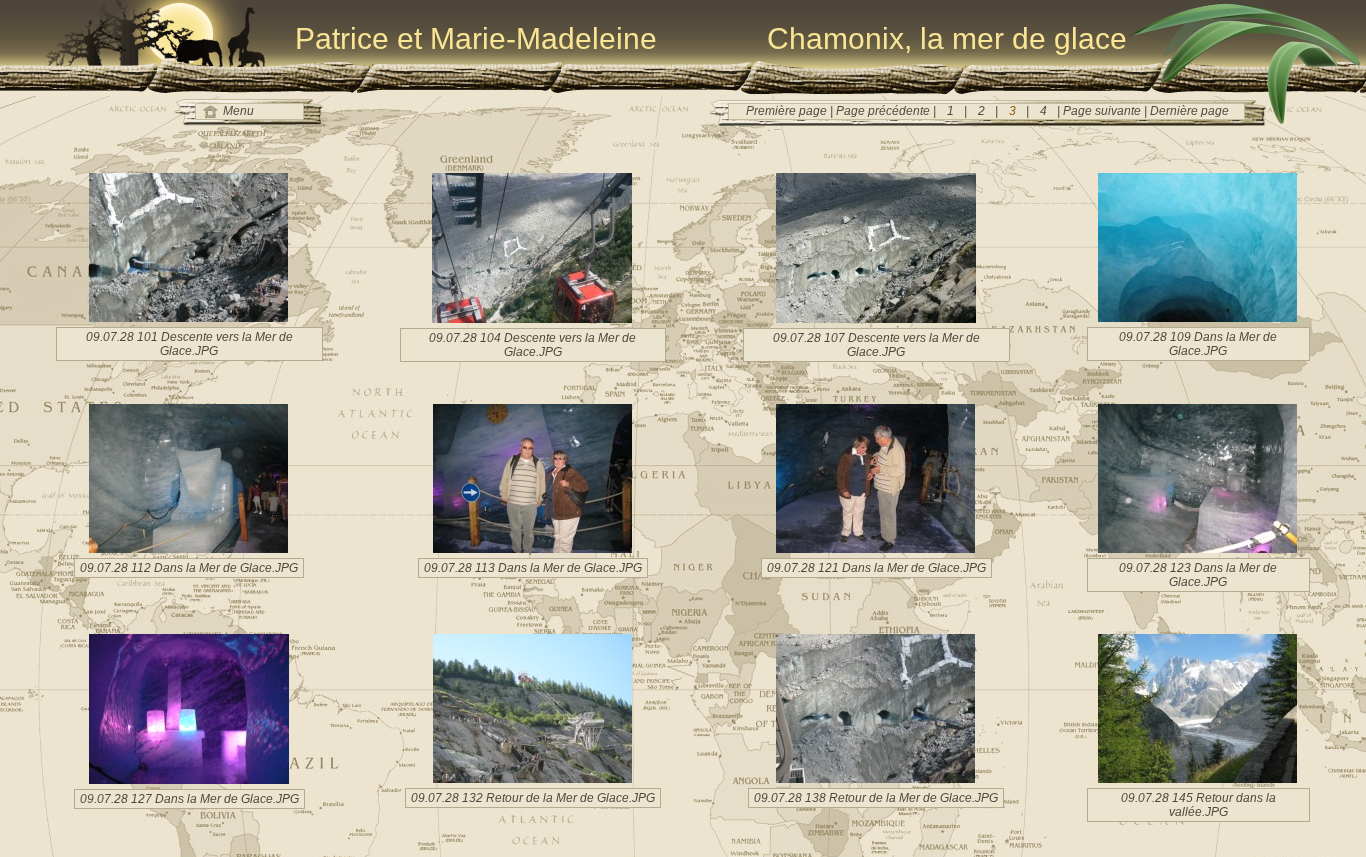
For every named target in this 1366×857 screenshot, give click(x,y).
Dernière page (1188, 111)
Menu (238, 111)
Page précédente (884, 111)
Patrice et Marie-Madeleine (476, 38)
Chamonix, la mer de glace (947, 38)
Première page (788, 111)
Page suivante (1102, 111)
